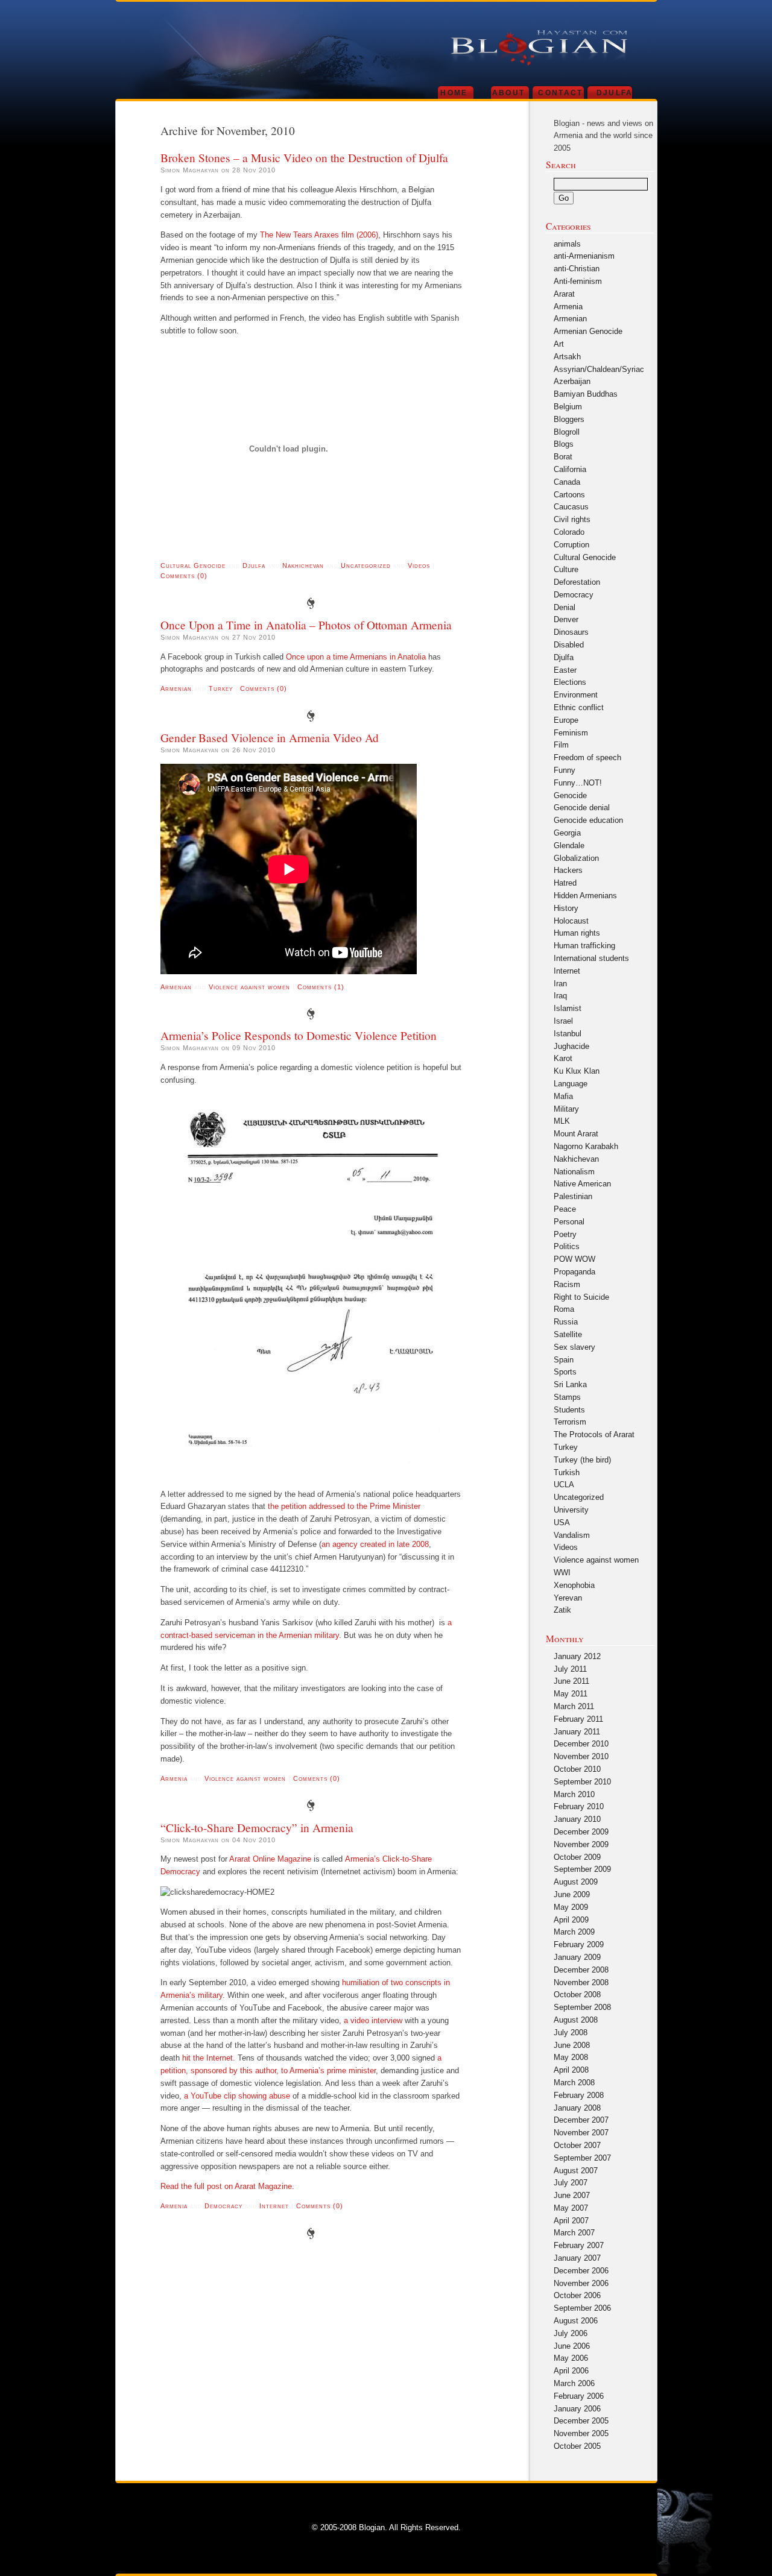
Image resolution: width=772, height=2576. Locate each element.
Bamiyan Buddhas (586, 394)
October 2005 (577, 2446)
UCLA (564, 1485)
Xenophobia (574, 1585)
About (509, 93)
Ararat (564, 294)
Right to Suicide (581, 1297)
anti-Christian (577, 269)
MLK (562, 1121)
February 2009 (579, 1945)
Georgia (567, 833)
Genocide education (588, 820)
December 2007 (581, 2120)
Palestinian (573, 1196)
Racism (567, 1284)
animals (567, 244)
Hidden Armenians (585, 896)
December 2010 (581, 1744)
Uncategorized (366, 565)
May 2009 (571, 1907)
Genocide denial (582, 808)
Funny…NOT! (578, 783)
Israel (563, 1021)
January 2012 (577, 1656)
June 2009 (572, 1894)
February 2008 (579, 2095)
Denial (565, 607)
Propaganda (574, 1272)
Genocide (570, 795)
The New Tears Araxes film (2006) (319, 235)
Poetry (565, 1234)
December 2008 (581, 1970)
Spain (564, 1360)
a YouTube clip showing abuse (237, 2096)
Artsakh (567, 357)
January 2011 (577, 1732)
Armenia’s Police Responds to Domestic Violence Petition (299, 1035)
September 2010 (582, 1782)
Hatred (565, 883)
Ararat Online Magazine (270, 1859)
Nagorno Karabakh (586, 1146)
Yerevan (568, 1598)
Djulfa (615, 93)
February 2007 (579, 2245)
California (570, 469)
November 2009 (581, 1844)
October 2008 (577, 1995)
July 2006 (571, 2333)
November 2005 (581, 2433)
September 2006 (582, 2308)
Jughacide (571, 1046)
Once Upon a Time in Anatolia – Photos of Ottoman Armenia (306, 625)
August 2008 (576, 2020)
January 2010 (577, 1819)
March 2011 (574, 1706)
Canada (567, 482)
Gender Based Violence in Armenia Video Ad (270, 737)
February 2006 (579, 2396)
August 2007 (576, 2171)
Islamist (568, 1008)
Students (569, 1410)
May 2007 (571, 2208)
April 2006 (571, 2371)
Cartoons (569, 495)
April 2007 (571, 2221)
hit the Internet (207, 2058)
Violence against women (249, 987)
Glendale (569, 846)
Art (559, 344)
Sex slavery (574, 1347)
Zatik (562, 1610)
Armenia (174, 1778)
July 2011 (570, 1669)
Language (571, 1084)
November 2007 (581, 2133)
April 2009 (571, 1920)
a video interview (373, 2020)
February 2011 (578, 1719)
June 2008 (572, 2045)
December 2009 (581, 1832)
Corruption (571, 545)
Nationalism (574, 1172)
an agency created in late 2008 (375, 1544)
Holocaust (571, 921)
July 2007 (571, 2183)
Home (454, 93)
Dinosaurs (571, 632)
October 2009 (577, 1857)
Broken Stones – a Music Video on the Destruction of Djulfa (304, 157)
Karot (563, 1058)
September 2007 (582, 2158)
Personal (569, 1222)
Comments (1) (321, 987)
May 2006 (571, 2358)
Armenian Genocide (588, 331)
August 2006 (576, 2321)
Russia (566, 1322)
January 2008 (577, 2108)
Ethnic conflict (579, 707)
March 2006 (574, 2383)
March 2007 (574, 2233)
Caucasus (571, 507)
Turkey (221, 688)
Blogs (564, 444)
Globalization (576, 858)
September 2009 (582, 1869)
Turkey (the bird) (582, 1460)
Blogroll (567, 432)
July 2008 (571, 2033)
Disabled (569, 645)
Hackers (568, 870)
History (566, 908)
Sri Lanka (570, 1384)
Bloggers (569, 419)
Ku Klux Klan (577, 1071)
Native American (582, 1184)
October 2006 (577, 2295)
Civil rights (572, 519)
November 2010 (581, 1756)
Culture (566, 569)
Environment (576, 695)
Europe (566, 720)
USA (562, 1523)
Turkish (567, 1472)
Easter (565, 670)
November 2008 (581, 1982)
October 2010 (577, 1769)
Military (566, 1109)
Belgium (568, 407)
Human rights (577, 933)
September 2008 (582, 2007)
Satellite (568, 1334)
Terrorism (570, 1422)
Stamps (567, 1397)
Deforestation (577, 582)
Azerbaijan (572, 381)
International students (591, 958)
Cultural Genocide (193, 565)
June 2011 (571, 1681)
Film (561, 745)
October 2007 (577, 2145)
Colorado (569, 532)
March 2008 (574, 2083)
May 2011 (571, 1694)
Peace (565, 1209)
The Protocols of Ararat (594, 1434)
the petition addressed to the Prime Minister (344, 1506)
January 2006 (577, 2409)
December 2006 (581, 2271)
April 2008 (571, 2070)
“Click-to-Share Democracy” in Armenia (257, 1827)
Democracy (223, 2206)
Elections (570, 682)
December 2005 (581, 2421)
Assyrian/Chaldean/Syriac (599, 369)
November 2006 (581, 2283)
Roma (564, 1309)
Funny (565, 770)
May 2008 (571, 2057)
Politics (567, 1246)
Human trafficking (584, 946)
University (571, 1510)
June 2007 (572, 2195)
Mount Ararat (576, 1134)
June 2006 (572, 2346)
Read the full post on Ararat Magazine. (227, 2186)
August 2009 (576, 1882)
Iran (560, 984)
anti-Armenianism (584, 256)
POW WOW (574, 1259)
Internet (274, 2206)
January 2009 (577, 1957)
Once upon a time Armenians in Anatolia (356, 657)
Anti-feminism (578, 281)
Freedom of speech (587, 757)
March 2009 (574, 1932)
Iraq (560, 996)
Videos (419, 565)
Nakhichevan (303, 565)
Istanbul (568, 1034)
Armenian (176, 688)
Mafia (563, 1096)
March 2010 (574, 1794)
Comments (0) (184, 576)
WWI (562, 1573)
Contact (560, 93)
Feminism (571, 733)
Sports (565, 1372)
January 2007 (577, 2258)
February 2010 (579, 1806)
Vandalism (572, 1535)
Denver (566, 619)
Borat (563, 457)
